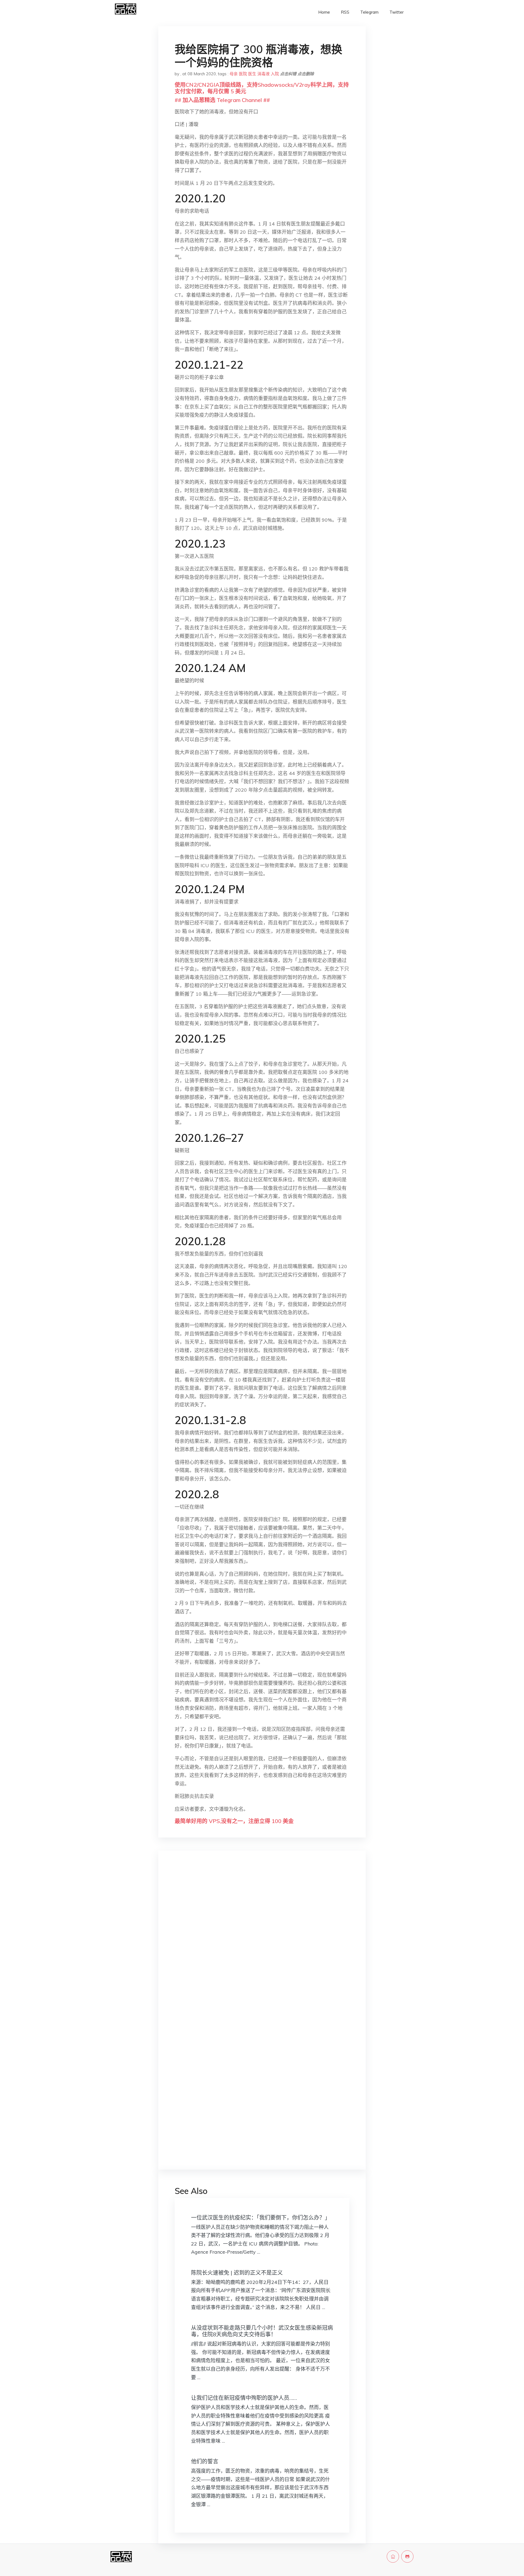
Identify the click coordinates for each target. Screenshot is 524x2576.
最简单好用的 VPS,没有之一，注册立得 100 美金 (234, 1821)
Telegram (369, 12)
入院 (275, 74)
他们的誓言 (205, 2461)
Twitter (397, 12)
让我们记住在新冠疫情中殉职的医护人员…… (244, 2398)
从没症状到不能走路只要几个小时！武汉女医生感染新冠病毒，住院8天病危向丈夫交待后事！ (262, 2331)
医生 (252, 74)
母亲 (234, 74)
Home (324, 12)
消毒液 (264, 74)
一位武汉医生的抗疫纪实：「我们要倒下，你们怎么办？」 (261, 2218)
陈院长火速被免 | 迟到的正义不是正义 (237, 2273)
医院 (243, 74)
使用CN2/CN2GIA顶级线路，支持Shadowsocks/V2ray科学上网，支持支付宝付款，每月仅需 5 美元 (262, 88)
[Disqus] (262, 1941)
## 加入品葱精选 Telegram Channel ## (222, 100)
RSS (345, 12)
